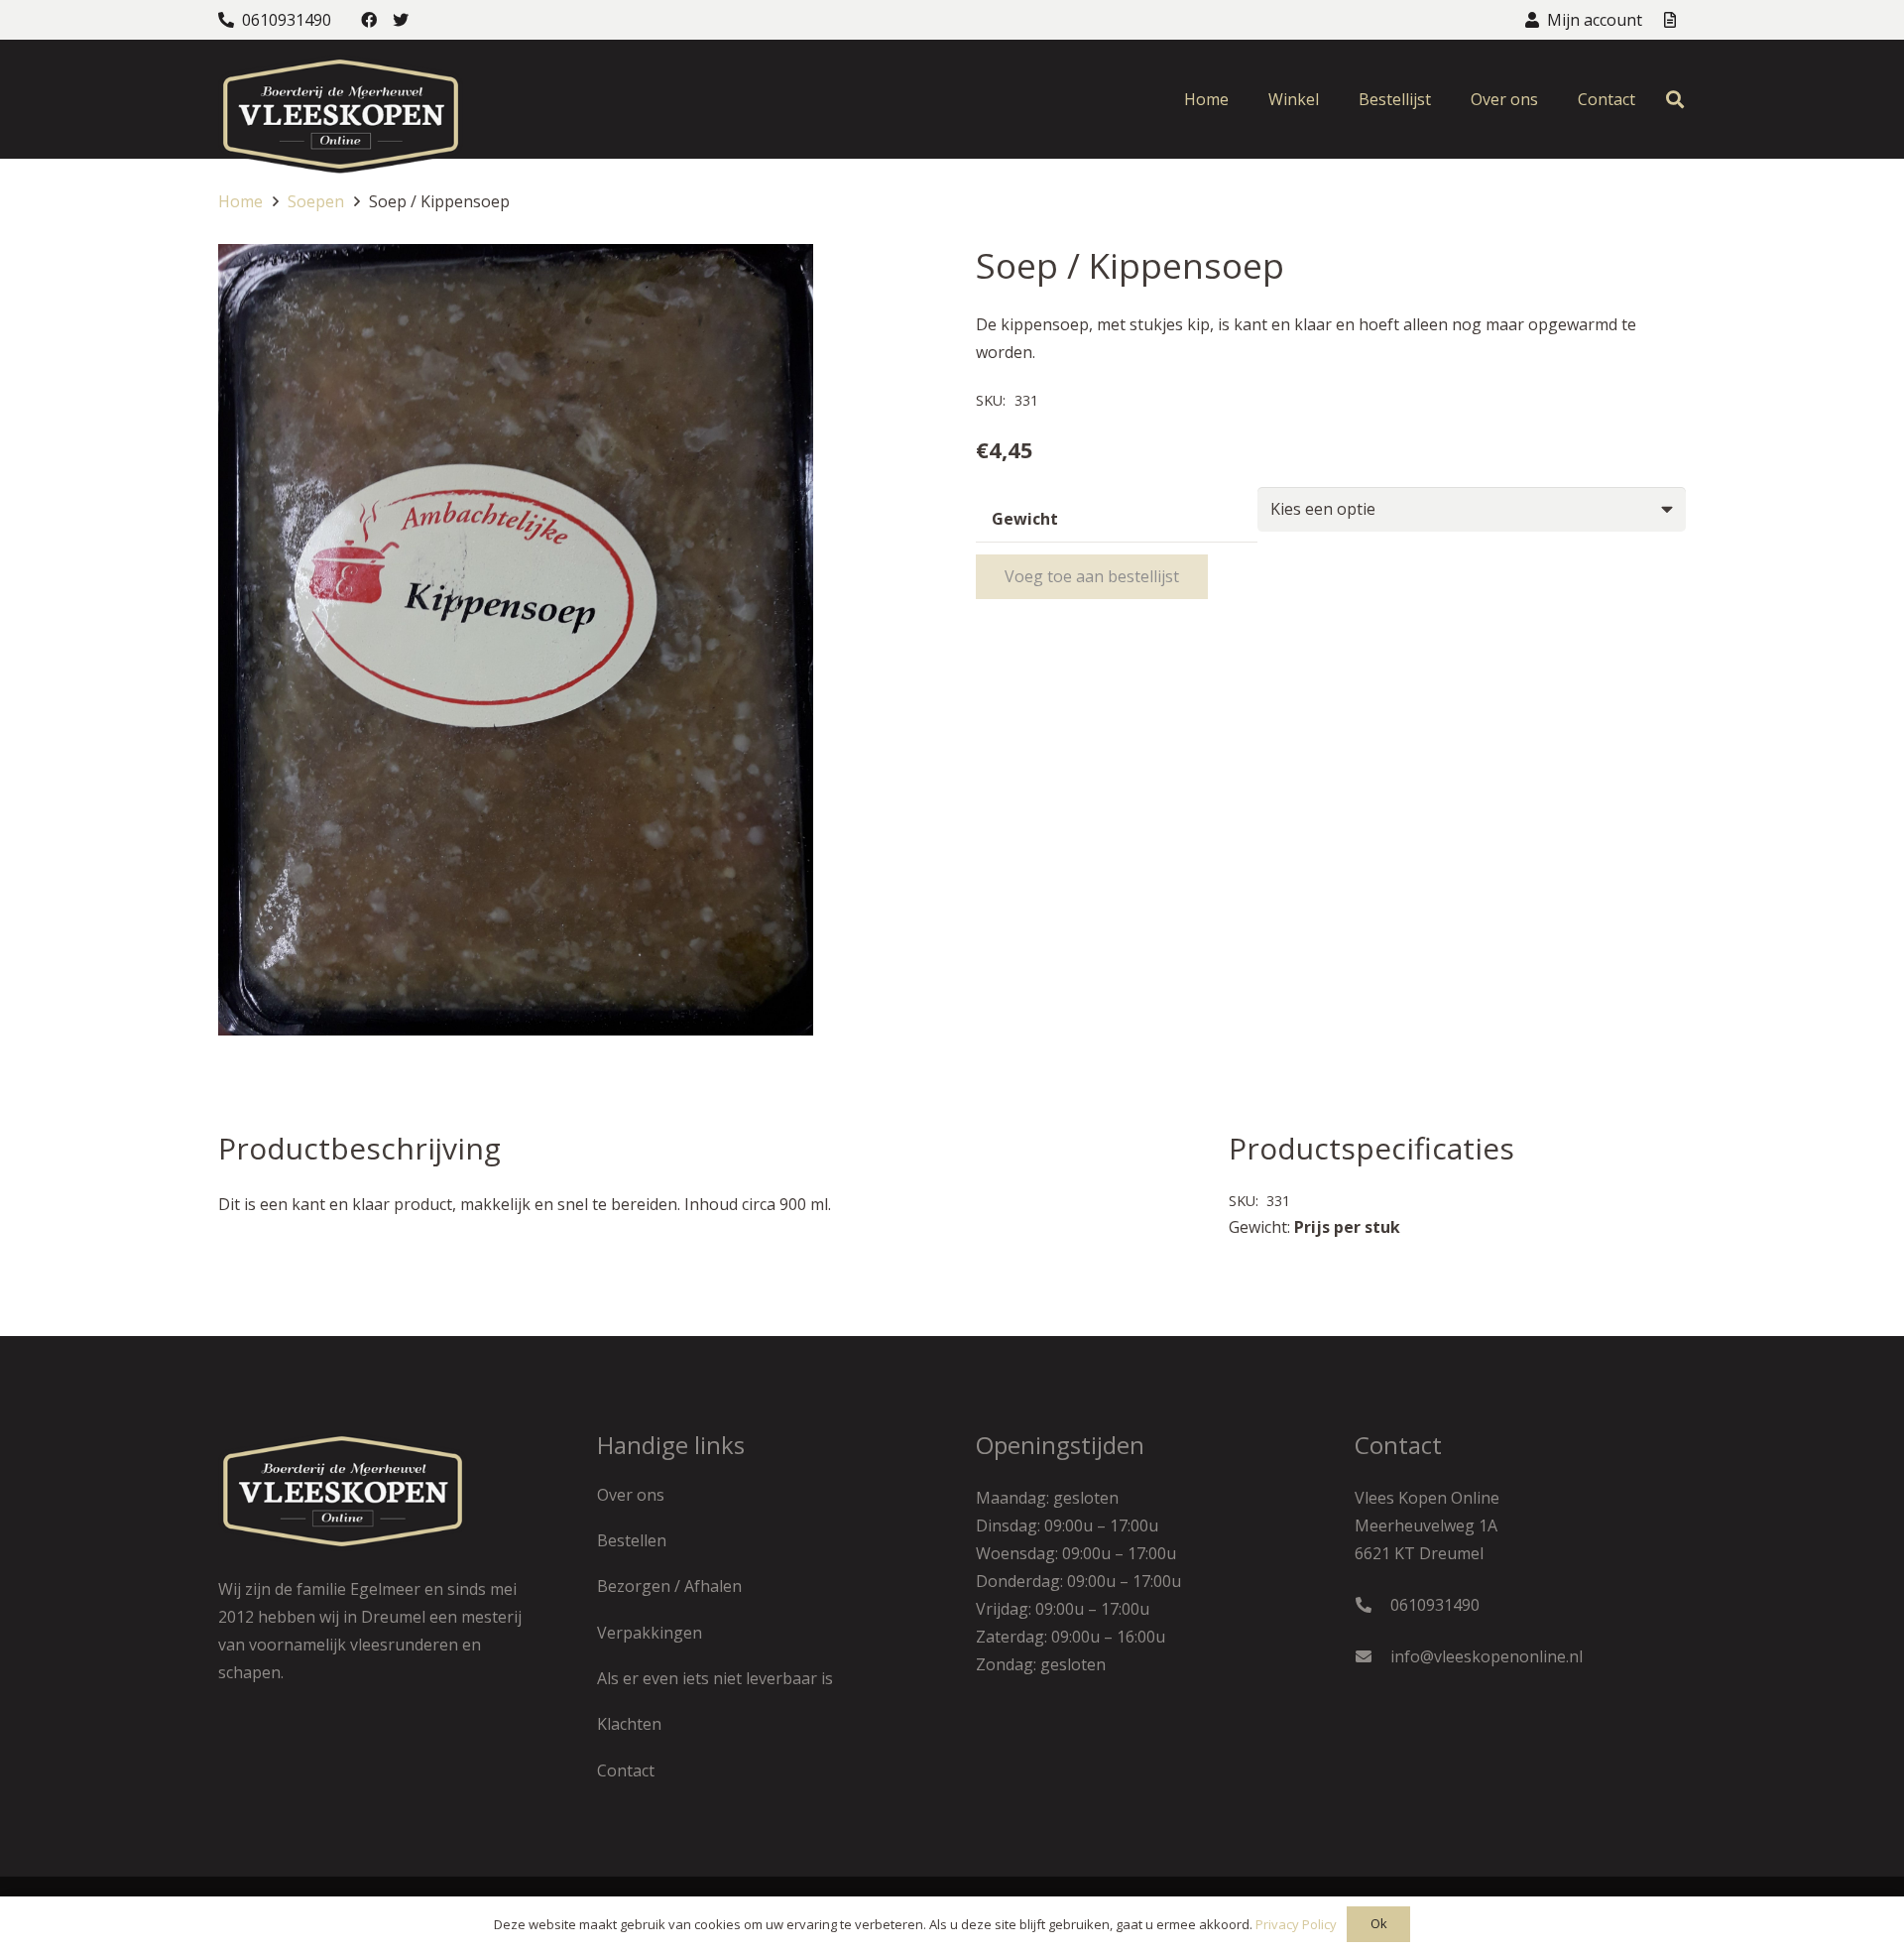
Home (240, 201)
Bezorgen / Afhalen (669, 1586)
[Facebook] (369, 20)
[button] (896, 276)
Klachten (629, 1724)
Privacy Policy (1296, 1924)
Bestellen (632, 1540)
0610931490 (1435, 1605)
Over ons (631, 1495)
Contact (626, 1770)
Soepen (316, 201)
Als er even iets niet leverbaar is (715, 1678)
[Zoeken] (1675, 100)
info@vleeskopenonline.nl (1487, 1656)
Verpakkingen (650, 1633)
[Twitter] (401, 20)
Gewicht (1025, 519)
